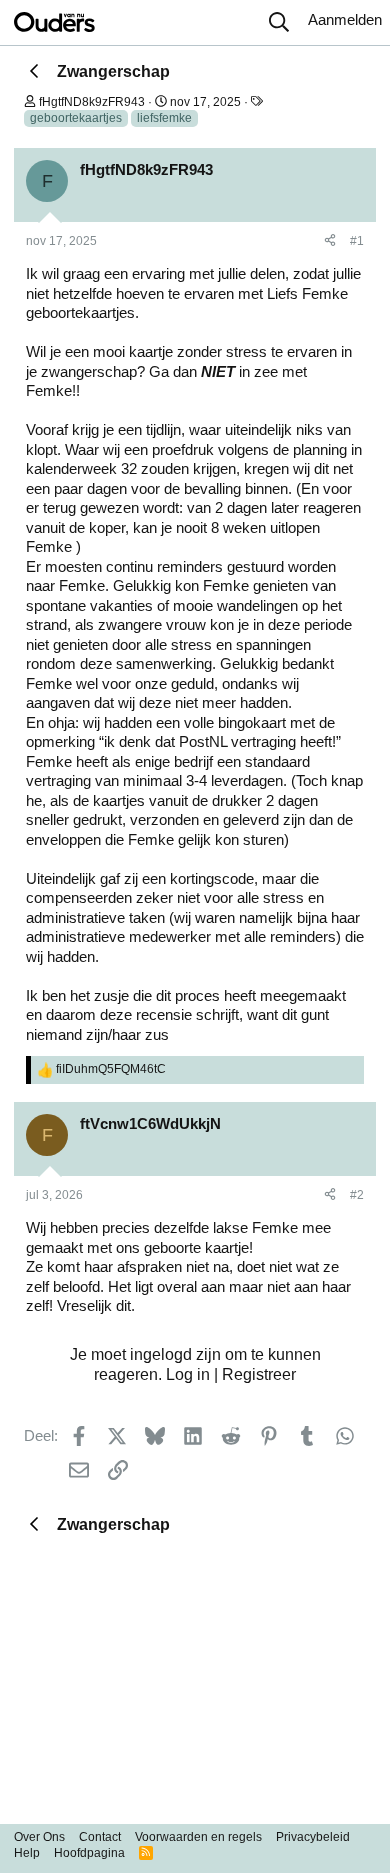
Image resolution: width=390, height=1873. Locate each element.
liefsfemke (164, 118)
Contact (100, 1837)
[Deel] (330, 242)
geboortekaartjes (76, 118)
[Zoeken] (279, 23)
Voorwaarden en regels (198, 1837)
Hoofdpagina (89, 1853)
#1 (357, 241)
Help (27, 1853)
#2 (357, 1195)
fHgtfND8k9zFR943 (92, 102)
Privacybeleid (313, 1837)
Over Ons (39, 1837)
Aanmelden (345, 19)
